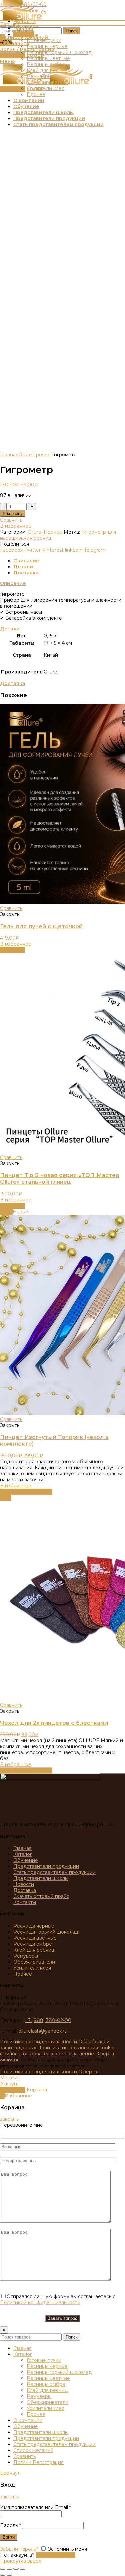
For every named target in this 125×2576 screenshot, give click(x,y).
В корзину (13, 513)
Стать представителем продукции (54, 1872)
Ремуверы (26, 1956)
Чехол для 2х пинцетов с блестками (54, 1723)
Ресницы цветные (35, 1938)
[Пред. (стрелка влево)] (3, 2575)
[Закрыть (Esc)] (3, 2569)
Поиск (72, 31)
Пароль (10, 2525)
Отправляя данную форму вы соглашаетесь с (58, 2299)
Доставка (26, 573)
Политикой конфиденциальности (40, 2302)
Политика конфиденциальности (38, 2042)
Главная (9, 455)
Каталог (23, 1854)
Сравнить (11, 520)
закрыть (9, 2119)
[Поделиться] (9, 2569)
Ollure (25, 455)
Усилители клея (32, 1968)
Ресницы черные (34, 1926)
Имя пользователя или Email (35, 2507)
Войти (9, 2537)
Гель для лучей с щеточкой (41, 926)
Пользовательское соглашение (56, 2054)
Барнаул (10, 24)
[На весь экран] (16, 2569)
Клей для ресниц (34, 1950)
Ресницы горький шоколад (46, 1932)
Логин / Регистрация (38, 2462)
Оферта (105, 2054)
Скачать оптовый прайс (41, 1896)
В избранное (16, 526)
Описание (26, 561)
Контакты (25, 1902)
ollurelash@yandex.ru (43, 2031)
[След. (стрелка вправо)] (9, 2575)
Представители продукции (46, 1866)
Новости (24, 1884)
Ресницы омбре (33, 1944)
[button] (12, 950)
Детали (23, 567)
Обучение (26, 1860)
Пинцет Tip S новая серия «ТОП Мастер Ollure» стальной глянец (60, 1178)
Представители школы (41, 1878)
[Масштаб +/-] (23, 2569)
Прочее (41, 455)
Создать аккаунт (56, 2555)
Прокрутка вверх (20, 2561)
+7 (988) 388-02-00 (48, 2020)
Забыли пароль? (19, 2549)
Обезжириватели (34, 1962)
